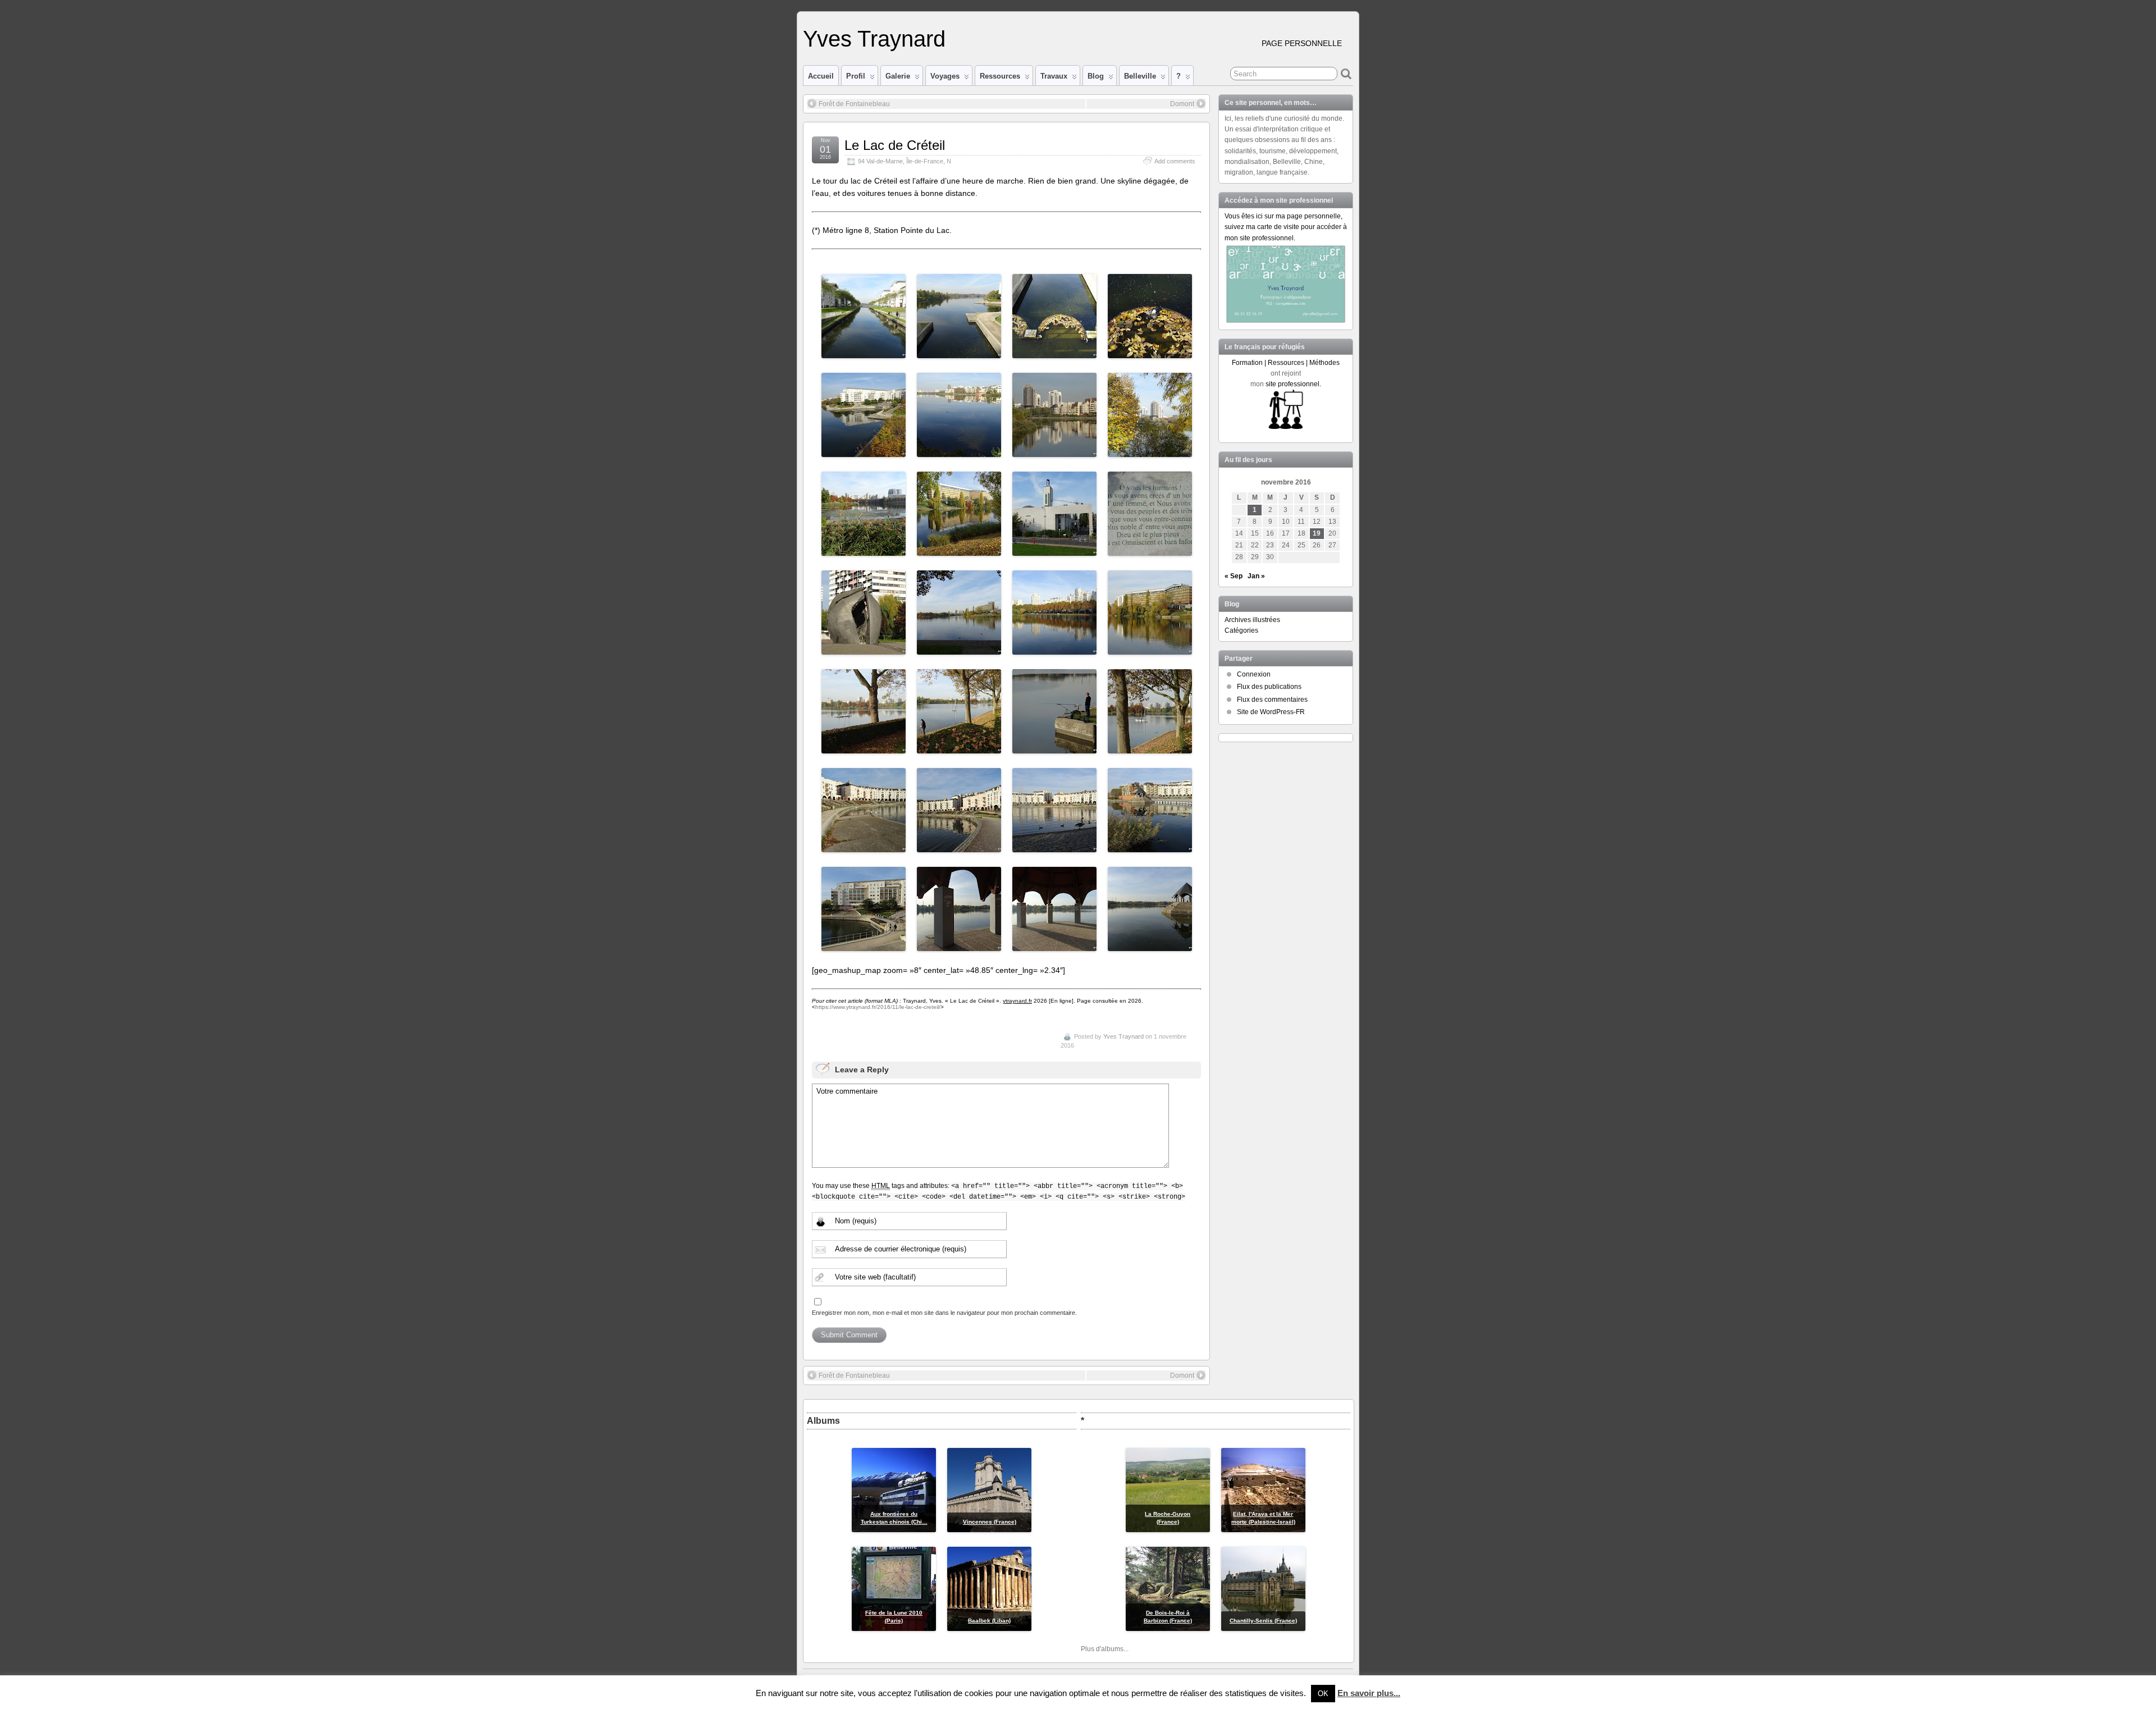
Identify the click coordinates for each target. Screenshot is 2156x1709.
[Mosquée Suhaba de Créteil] (1054, 550)
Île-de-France (925, 161)
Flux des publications (1269, 687)
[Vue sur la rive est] (1054, 648)
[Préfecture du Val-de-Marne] (959, 550)
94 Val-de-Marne (880, 161)
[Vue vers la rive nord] (959, 648)
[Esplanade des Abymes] (864, 846)
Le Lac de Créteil (895, 145)
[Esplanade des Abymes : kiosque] (959, 945)
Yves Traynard (874, 39)
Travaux (1054, 76)
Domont (1182, 104)
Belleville (1140, 76)
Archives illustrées (1252, 620)
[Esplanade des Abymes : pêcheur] (1054, 747)
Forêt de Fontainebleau (854, 104)
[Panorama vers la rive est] (959, 451)
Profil (856, 76)
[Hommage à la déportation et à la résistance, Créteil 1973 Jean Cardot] (864, 648)
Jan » (1256, 576)
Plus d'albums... (1105, 1649)
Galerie (898, 76)
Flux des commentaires (1272, 700)
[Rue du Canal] (864, 352)
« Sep (1234, 576)
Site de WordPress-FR (1271, 712)
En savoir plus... (1369, 1693)
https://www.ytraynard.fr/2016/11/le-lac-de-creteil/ (878, 1007)
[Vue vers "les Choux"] (864, 747)
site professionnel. (1293, 384)
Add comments (1175, 161)
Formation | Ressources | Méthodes (1286, 363)
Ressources (1000, 76)
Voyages (945, 76)
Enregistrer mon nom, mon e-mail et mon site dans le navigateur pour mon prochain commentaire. (944, 1313)
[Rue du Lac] (864, 945)
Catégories (1241, 630)
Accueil (821, 76)
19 (1317, 533)
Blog (1096, 76)
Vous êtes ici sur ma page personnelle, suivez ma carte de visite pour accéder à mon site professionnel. (1286, 227)
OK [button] (1323, 1694)
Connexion (1254, 674)
